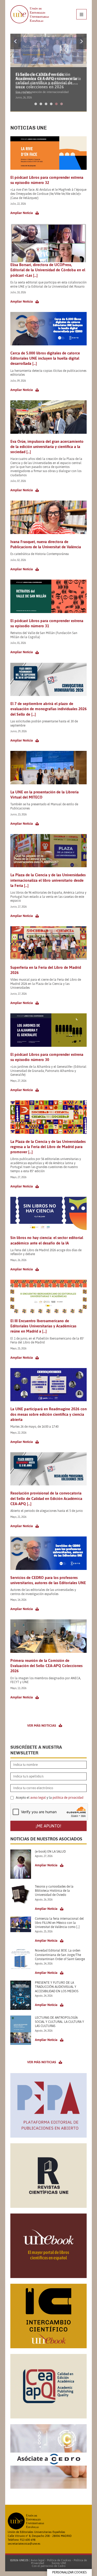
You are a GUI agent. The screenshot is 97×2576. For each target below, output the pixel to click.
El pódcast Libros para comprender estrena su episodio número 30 (47, 1057)
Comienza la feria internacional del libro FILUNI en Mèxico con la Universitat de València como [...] (59, 1923)
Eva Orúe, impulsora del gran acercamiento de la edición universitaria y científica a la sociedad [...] (47, 447)
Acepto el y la (49, 1798)
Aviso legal (38, 2560)
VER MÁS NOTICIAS (42, 1725)
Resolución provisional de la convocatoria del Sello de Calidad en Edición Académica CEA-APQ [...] (46, 1498)
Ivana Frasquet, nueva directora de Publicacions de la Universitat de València (46, 544)
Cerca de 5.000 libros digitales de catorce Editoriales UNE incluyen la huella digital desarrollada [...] (45, 358)
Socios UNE (58, 2563)
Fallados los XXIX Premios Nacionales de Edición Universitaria (48, 76)
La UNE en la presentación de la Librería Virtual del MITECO (44, 795)
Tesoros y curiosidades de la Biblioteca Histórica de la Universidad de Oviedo (54, 1891)
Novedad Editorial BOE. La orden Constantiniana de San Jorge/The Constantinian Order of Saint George (60, 1955)
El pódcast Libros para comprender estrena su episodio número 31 (47, 623)
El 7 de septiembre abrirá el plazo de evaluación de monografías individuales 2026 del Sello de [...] (48, 709)
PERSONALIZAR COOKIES (69, 2572)
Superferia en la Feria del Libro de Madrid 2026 (46, 970)
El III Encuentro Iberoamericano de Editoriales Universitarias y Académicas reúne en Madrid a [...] (43, 1326)
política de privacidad (68, 1798)
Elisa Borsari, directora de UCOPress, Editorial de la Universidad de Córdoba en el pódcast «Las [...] (48, 270)
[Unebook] (48, 2276)
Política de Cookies (59, 2560)
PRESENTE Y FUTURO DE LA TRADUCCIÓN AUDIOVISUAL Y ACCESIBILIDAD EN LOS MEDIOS (57, 1987)
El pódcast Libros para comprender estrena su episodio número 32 (47, 180)
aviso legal (38, 1798)
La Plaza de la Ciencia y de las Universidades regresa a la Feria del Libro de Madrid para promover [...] (48, 1147)
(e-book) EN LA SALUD (50, 1852)
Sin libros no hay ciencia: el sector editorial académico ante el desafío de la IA (47, 1240)
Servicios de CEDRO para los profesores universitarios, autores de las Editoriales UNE (48, 1580)
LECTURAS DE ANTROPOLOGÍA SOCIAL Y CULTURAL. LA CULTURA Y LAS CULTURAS (59, 2022)
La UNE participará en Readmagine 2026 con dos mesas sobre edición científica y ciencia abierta (48, 1414)
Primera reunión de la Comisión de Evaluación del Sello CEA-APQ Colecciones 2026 (46, 1666)
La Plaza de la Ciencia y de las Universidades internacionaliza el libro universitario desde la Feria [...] (48, 880)
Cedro (62, 2566)
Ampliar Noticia (22, 213)
